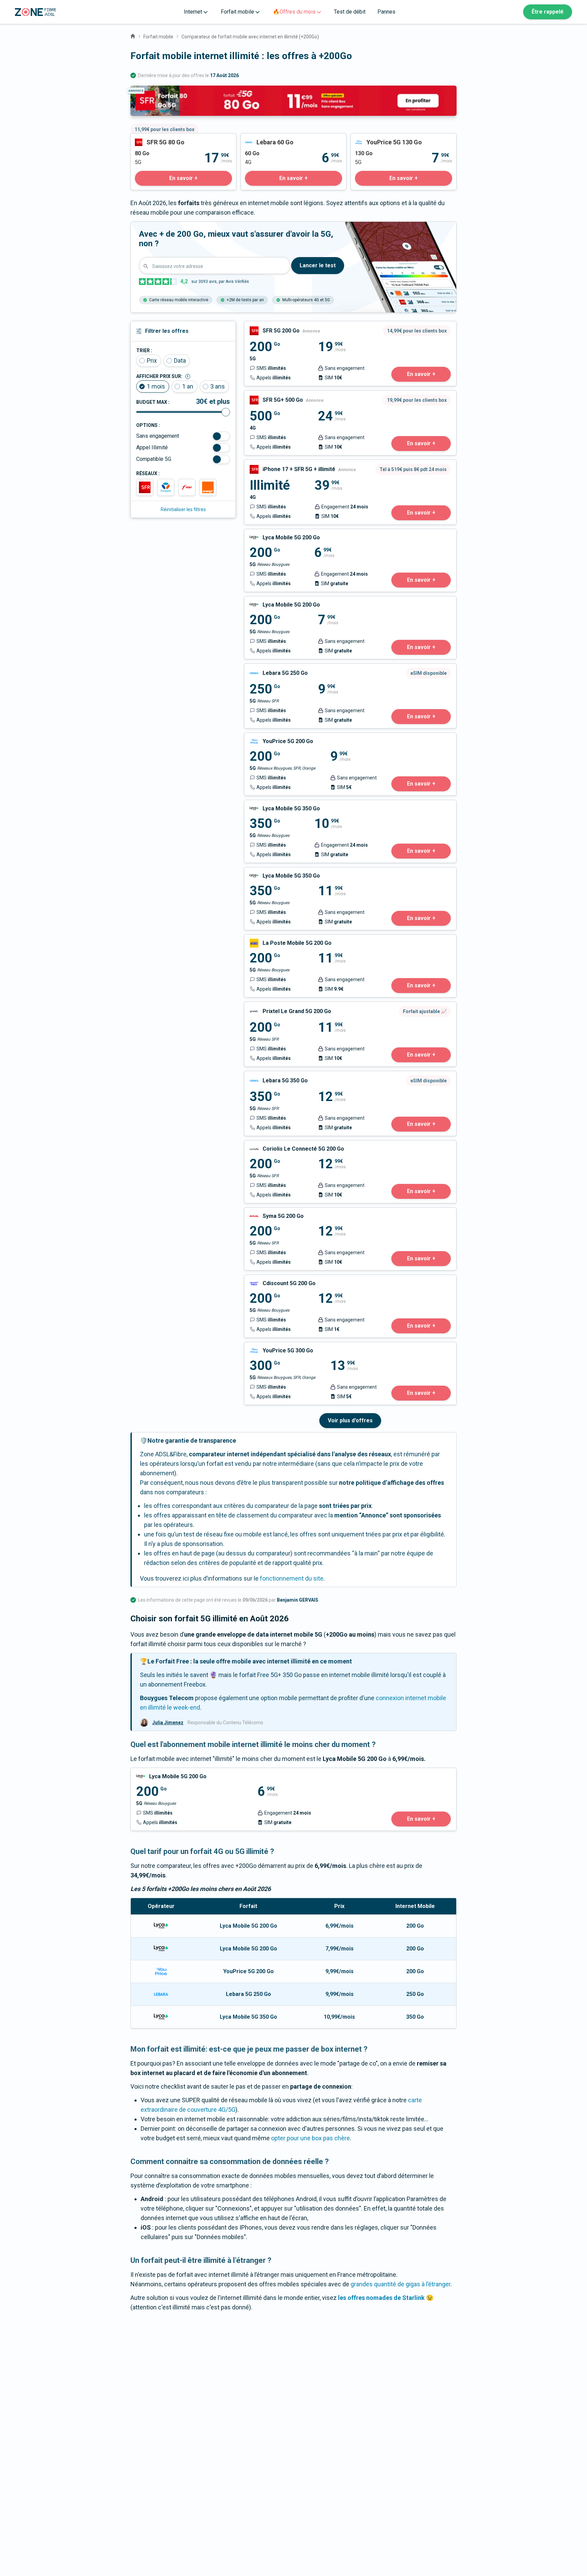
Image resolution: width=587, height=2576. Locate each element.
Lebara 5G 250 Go (268, 668)
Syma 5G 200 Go (266, 1212)
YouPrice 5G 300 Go (271, 1347)
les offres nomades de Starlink (381, 2298)
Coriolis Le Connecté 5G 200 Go (287, 1145)
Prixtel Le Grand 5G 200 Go (280, 1006)
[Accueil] (133, 35)
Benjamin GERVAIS (298, 1600)
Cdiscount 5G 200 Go (273, 1280)
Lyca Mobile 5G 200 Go (275, 534)
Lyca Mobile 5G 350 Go (275, 805)
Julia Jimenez (168, 1723)
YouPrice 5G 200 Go (271, 737)
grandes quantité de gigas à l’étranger (401, 2284)
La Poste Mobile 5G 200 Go (280, 939)
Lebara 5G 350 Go (268, 1076)
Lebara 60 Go (258, 138)
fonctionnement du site (292, 1578)
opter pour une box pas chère (310, 2138)
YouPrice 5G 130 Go (378, 138)
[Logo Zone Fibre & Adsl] (35, 12)
